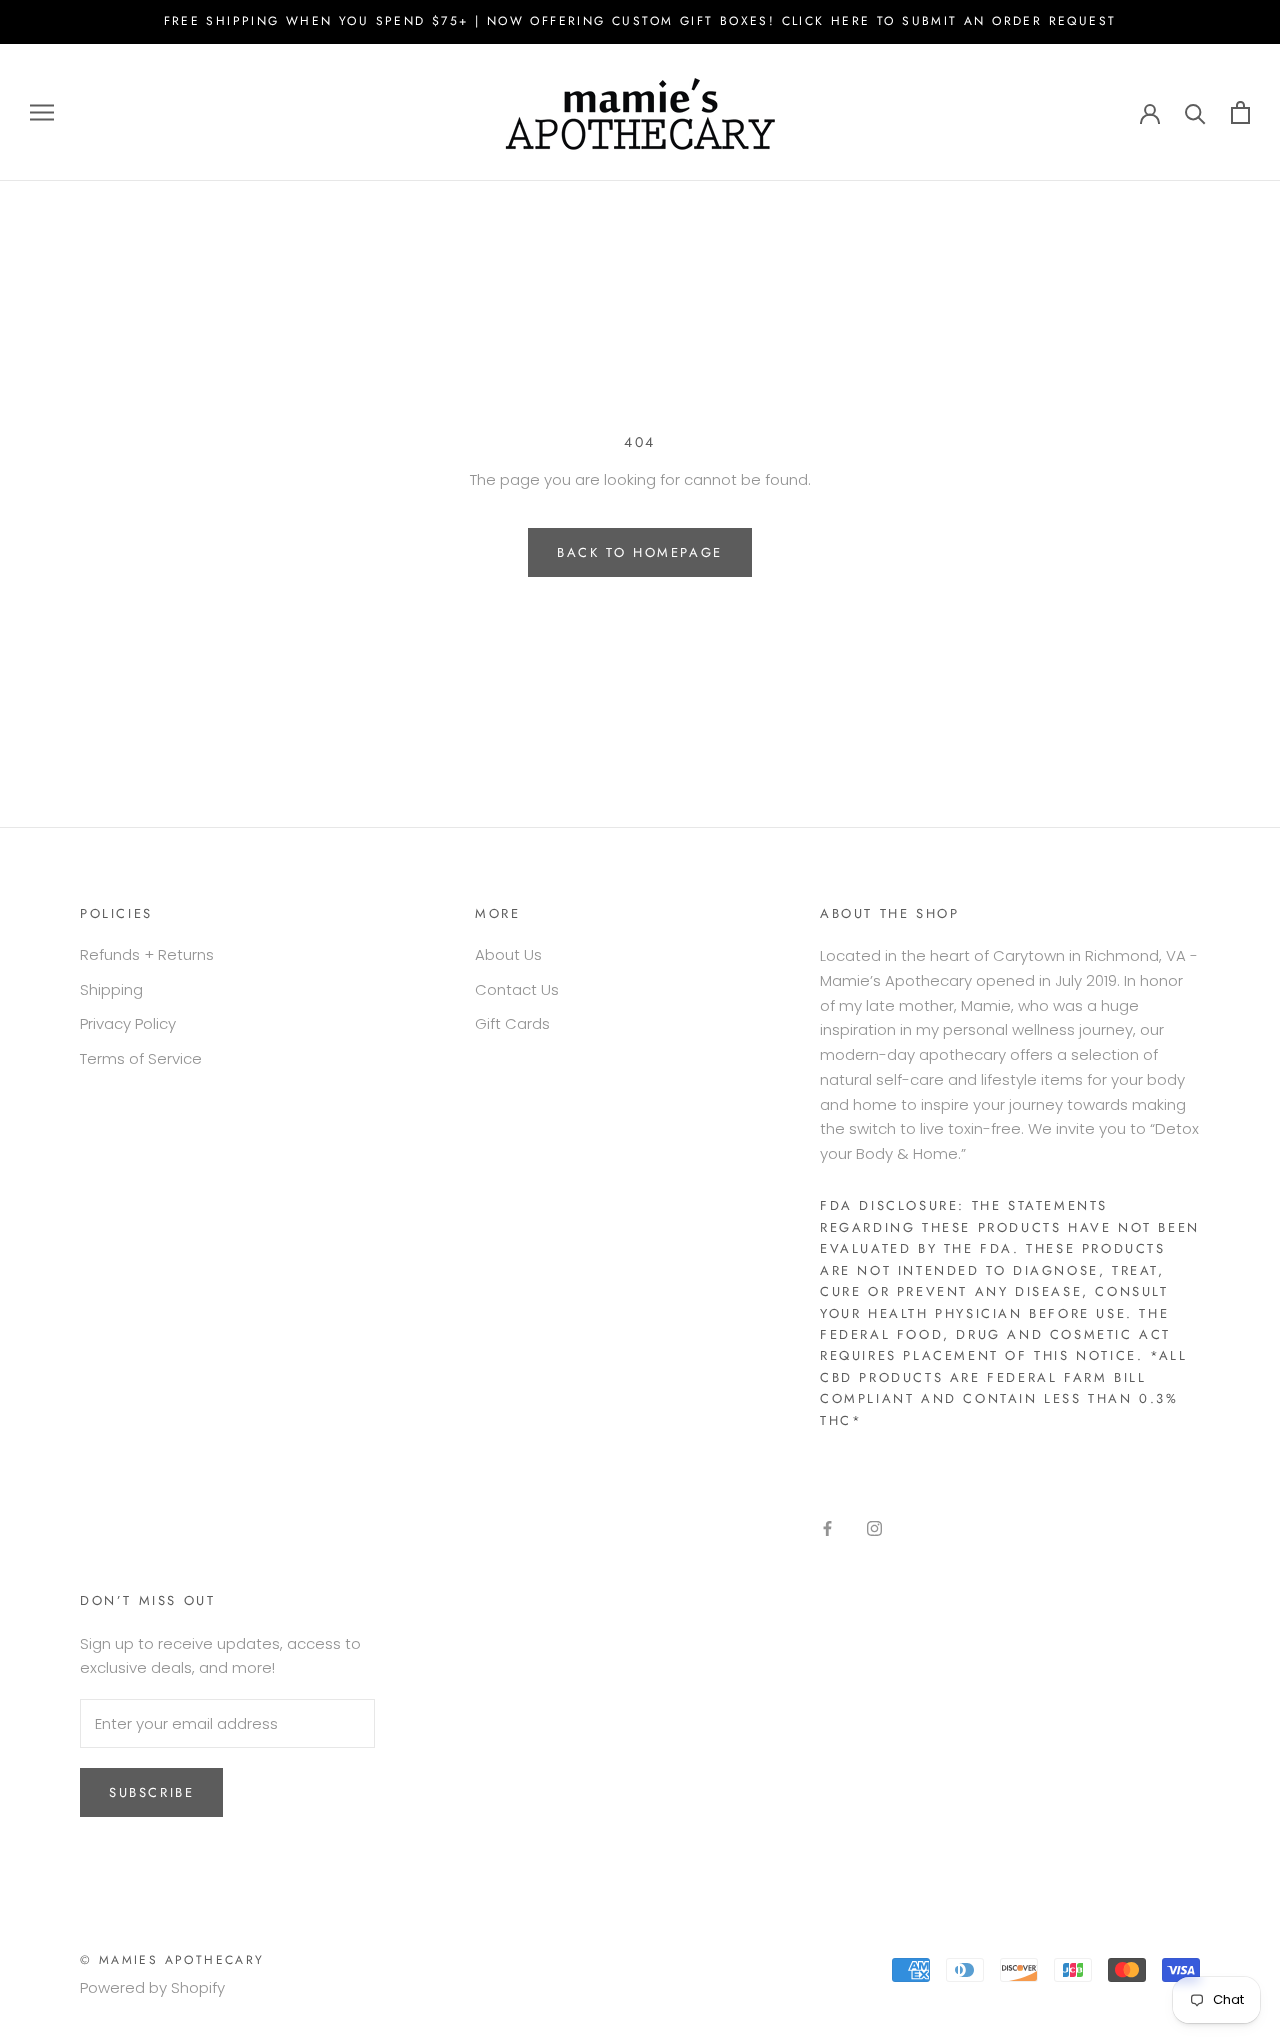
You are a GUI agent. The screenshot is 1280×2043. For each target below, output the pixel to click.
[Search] (1195, 112)
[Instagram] (874, 1528)
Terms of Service (141, 1058)
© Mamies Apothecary (172, 1960)
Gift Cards (512, 1023)
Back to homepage (640, 552)
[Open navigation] (42, 112)
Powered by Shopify (152, 1987)
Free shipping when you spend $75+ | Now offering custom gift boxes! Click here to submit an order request (640, 21)
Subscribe (151, 1792)
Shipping (111, 989)
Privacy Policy (128, 1023)
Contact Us (517, 989)
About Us (508, 954)
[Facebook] (827, 1528)
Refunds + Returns (147, 954)
